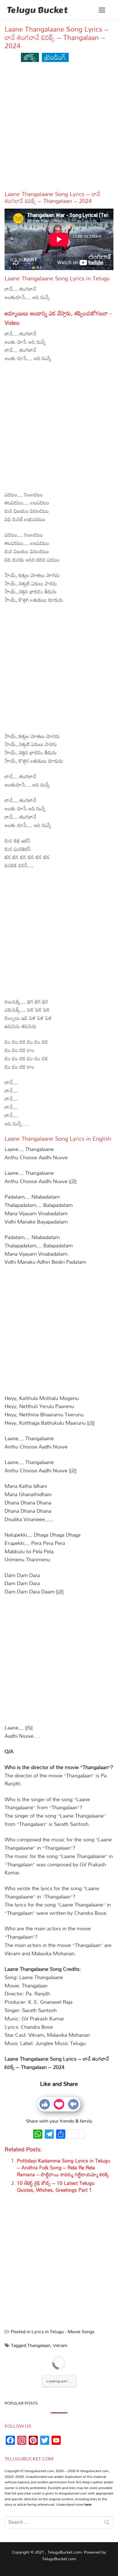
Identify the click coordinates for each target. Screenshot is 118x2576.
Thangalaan (39, 2345)
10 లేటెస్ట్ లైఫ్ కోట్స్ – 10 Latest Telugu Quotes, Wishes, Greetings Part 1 (56, 2186)
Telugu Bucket (37, 10)
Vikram (60, 2345)
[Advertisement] (59, 129)
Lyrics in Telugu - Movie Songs (63, 2332)
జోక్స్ (30, 57)
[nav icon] (102, 10)
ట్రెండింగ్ (55, 57)
